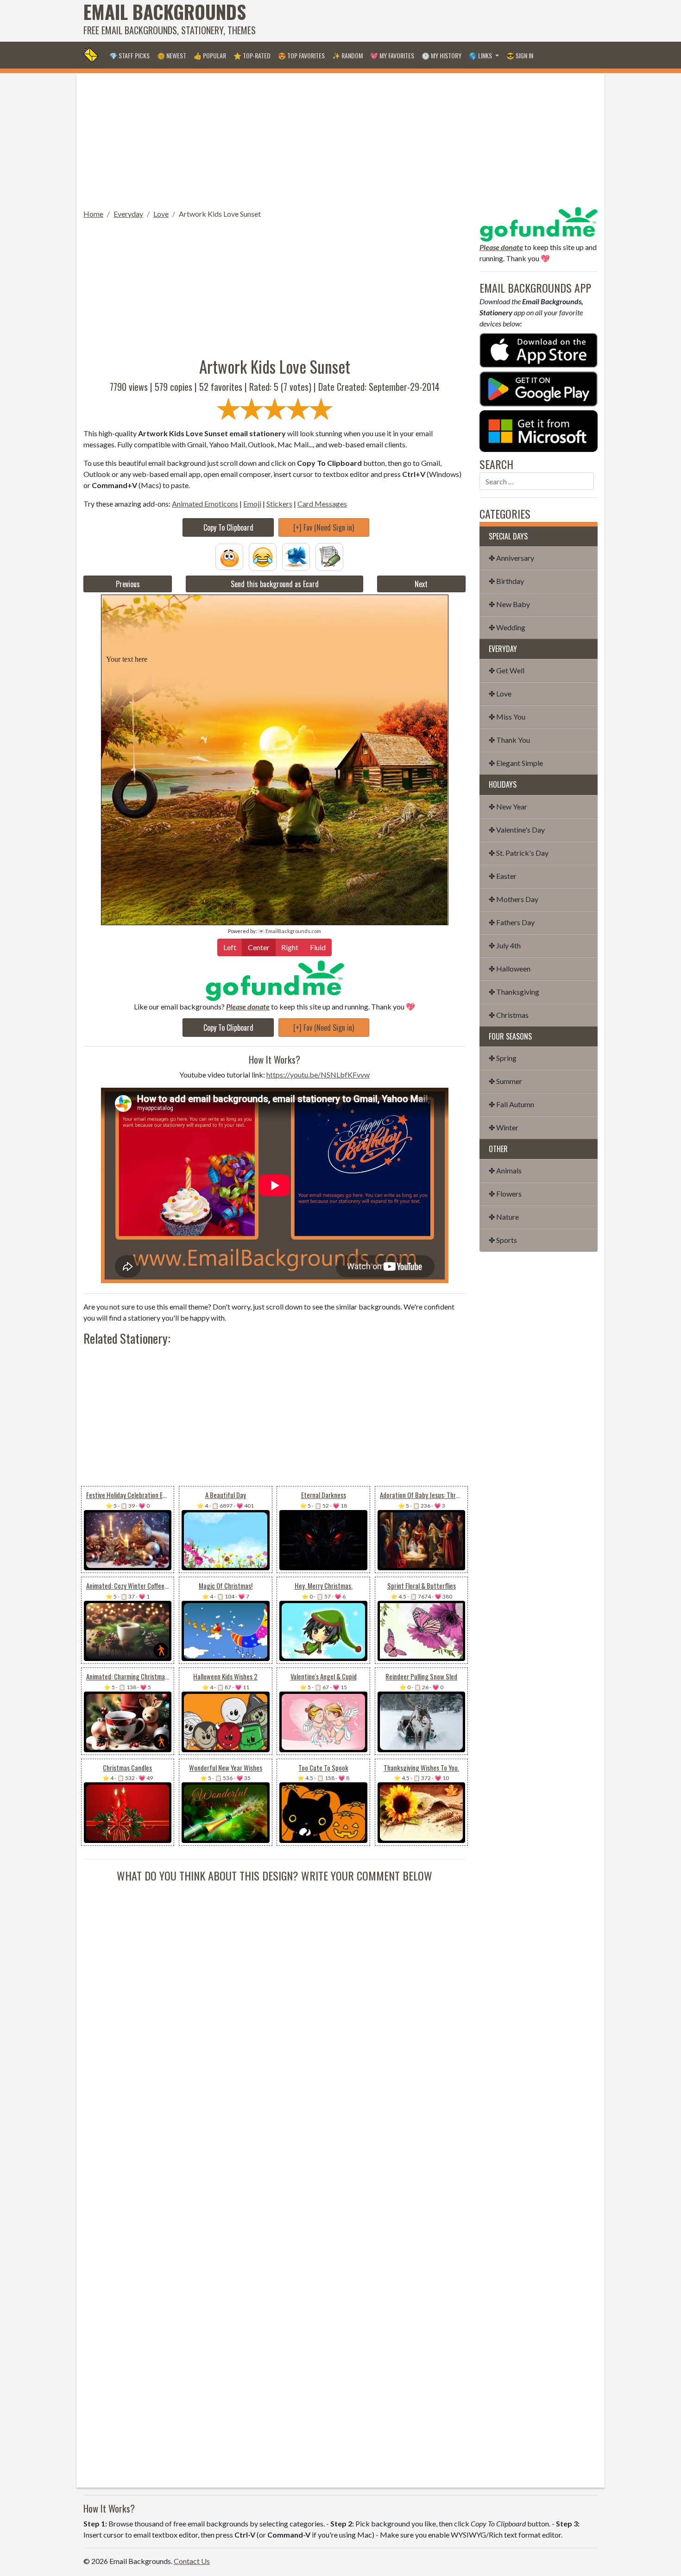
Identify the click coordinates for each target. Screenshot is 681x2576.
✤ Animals (505, 1170)
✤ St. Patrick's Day (519, 853)
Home (93, 214)
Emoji (252, 504)
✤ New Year (508, 806)
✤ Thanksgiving (514, 992)
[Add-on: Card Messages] (329, 556)
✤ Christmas (509, 1015)
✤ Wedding (507, 627)
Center (259, 947)
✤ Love (500, 693)
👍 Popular (210, 55)
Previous (128, 584)
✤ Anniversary (511, 558)
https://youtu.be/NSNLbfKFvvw (318, 1075)
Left (230, 947)
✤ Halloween (510, 968)
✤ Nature (504, 1217)
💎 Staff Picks (129, 55)
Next (421, 584)
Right (290, 947)
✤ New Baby (509, 604)
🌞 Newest (172, 55)
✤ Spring (503, 1058)
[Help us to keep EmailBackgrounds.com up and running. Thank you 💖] (274, 981)
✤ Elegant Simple (516, 763)
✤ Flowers (505, 1194)
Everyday (128, 214)
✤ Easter (503, 876)
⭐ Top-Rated (252, 55)
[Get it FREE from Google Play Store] (539, 388)
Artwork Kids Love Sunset (220, 214)
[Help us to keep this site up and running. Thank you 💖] (539, 223)
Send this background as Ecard (275, 584)
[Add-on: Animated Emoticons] (229, 556)
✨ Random (347, 55)
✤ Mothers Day (514, 899)
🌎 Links (481, 55)
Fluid (318, 947)
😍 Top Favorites (301, 55)
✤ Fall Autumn (511, 1104)
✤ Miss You (507, 717)
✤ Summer (505, 1081)
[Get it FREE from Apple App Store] (539, 349)
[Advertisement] (429, 21)
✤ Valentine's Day (517, 830)
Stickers (279, 504)
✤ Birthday (506, 581)
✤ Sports (503, 1240)
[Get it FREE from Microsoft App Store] (539, 430)
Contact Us (192, 2561)
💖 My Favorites (392, 55)
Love (161, 214)
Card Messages (322, 504)
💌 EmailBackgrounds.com (290, 931)
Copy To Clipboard (228, 527)
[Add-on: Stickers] (296, 556)
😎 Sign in (520, 55)
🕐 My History (441, 55)
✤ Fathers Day (512, 922)
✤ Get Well (507, 670)
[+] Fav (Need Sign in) (324, 527)
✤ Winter (504, 1127)
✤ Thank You (509, 740)
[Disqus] (274, 1999)
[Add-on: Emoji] (263, 556)
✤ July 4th (505, 945)
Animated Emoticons (205, 504)
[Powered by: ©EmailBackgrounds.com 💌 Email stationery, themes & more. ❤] (275, 621)
